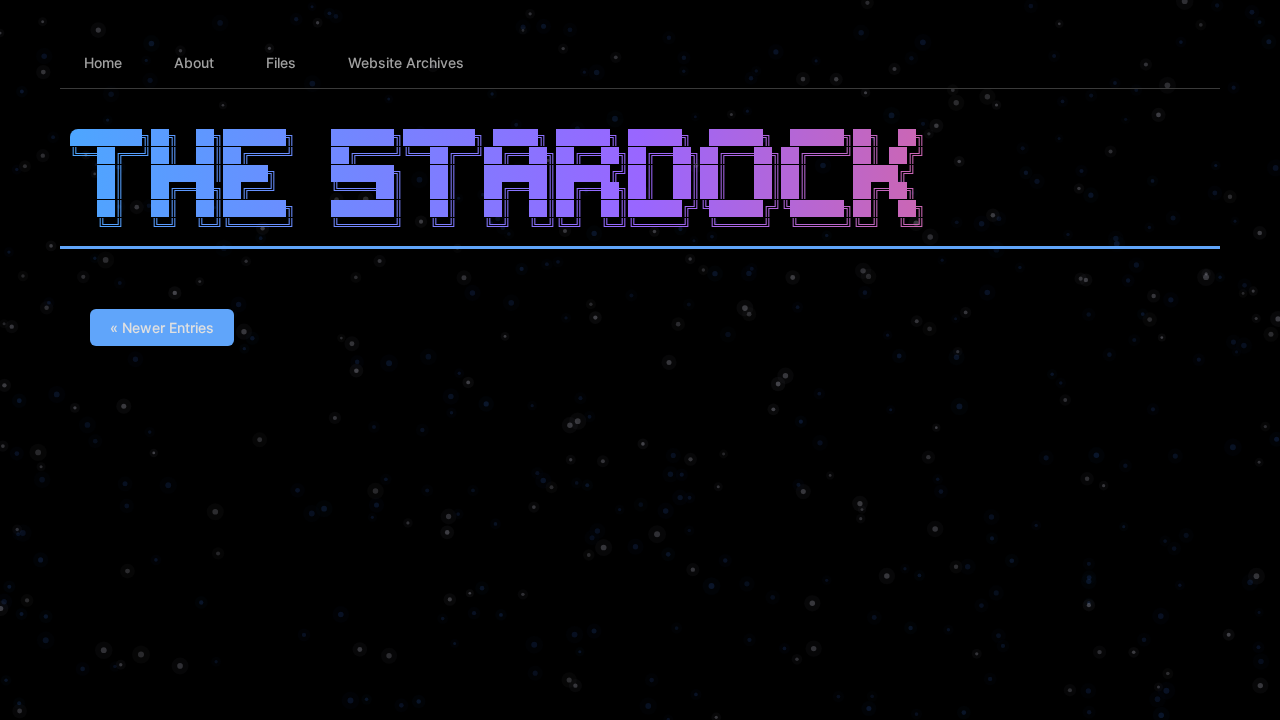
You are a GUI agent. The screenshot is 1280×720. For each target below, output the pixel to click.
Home (103, 62)
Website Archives (406, 62)
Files (281, 62)
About (194, 62)
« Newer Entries (162, 327)
